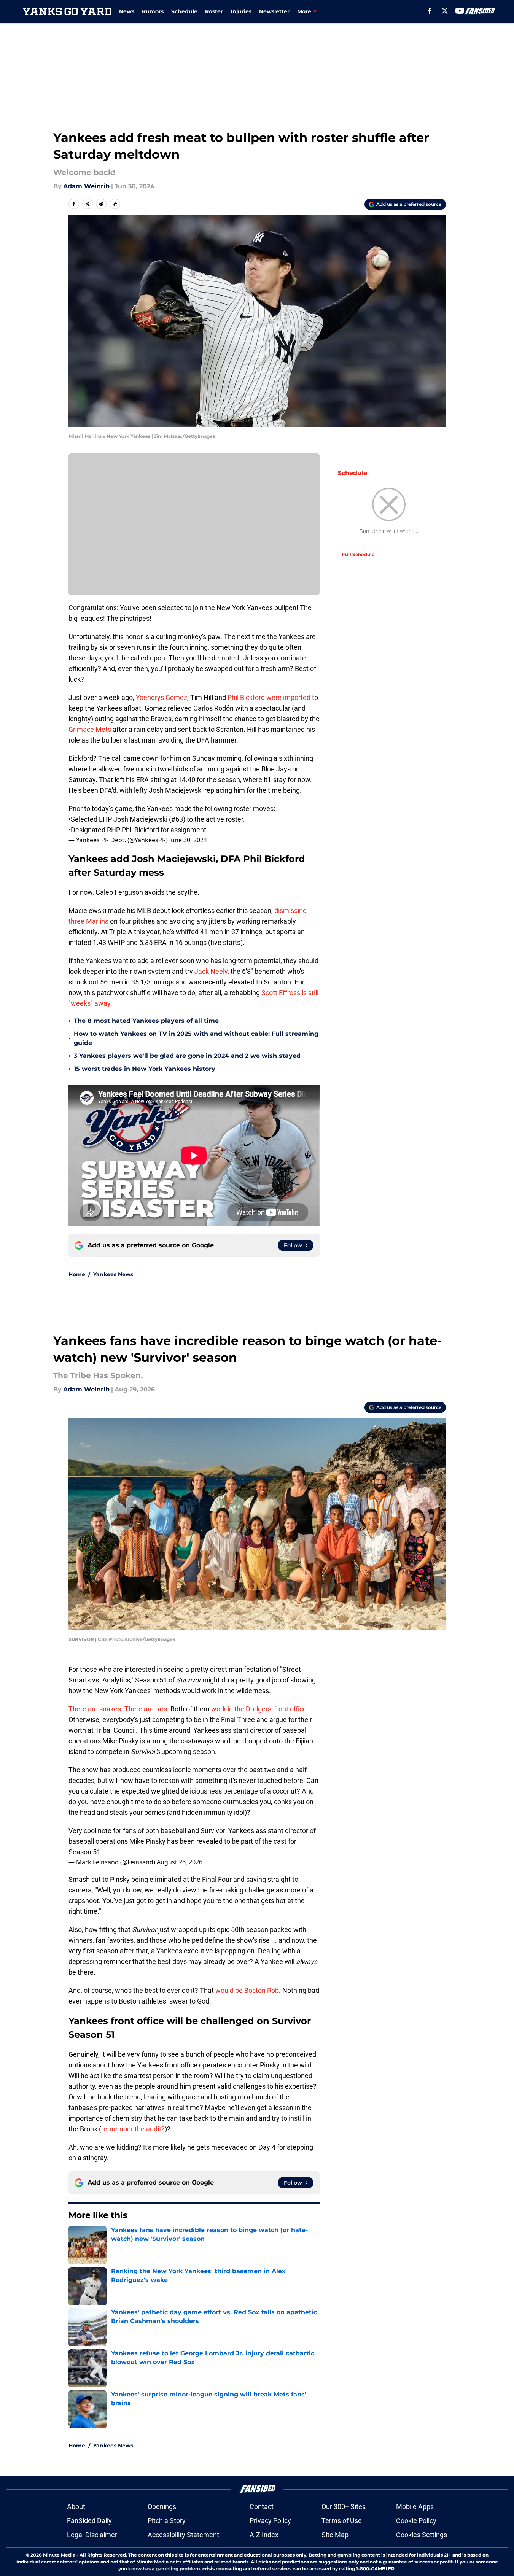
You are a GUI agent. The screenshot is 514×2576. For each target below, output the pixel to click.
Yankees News (113, 1274)
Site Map (335, 2535)
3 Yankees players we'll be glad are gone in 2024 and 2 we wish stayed (187, 1056)
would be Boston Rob (247, 1990)
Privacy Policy (270, 2521)
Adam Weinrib (86, 186)
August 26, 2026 (180, 1862)
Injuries (241, 11)
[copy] (115, 204)
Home (77, 1274)
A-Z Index (264, 2535)
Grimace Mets (90, 729)
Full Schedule (358, 554)
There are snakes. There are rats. (119, 1709)
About (76, 2507)
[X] (445, 11)
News (127, 11)
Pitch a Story (167, 2521)
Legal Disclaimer (92, 2535)
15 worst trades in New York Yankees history (145, 1069)
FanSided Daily (89, 2521)
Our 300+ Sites (344, 2507)
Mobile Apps (415, 2507)
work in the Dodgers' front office (259, 1709)
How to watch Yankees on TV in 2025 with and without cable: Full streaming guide (196, 1038)
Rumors (153, 11)
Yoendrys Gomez (161, 697)
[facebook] (430, 11)
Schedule (184, 11)
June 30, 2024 (188, 840)
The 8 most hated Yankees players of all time (146, 1021)
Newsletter (274, 11)
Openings (162, 2507)
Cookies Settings (422, 2535)
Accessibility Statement (183, 2535)
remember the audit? (133, 2129)
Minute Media (59, 2555)
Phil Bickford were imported (270, 697)
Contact (262, 2507)
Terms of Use (342, 2521)
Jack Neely (211, 971)
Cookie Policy (416, 2521)
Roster (214, 11)
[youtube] (460, 11)
